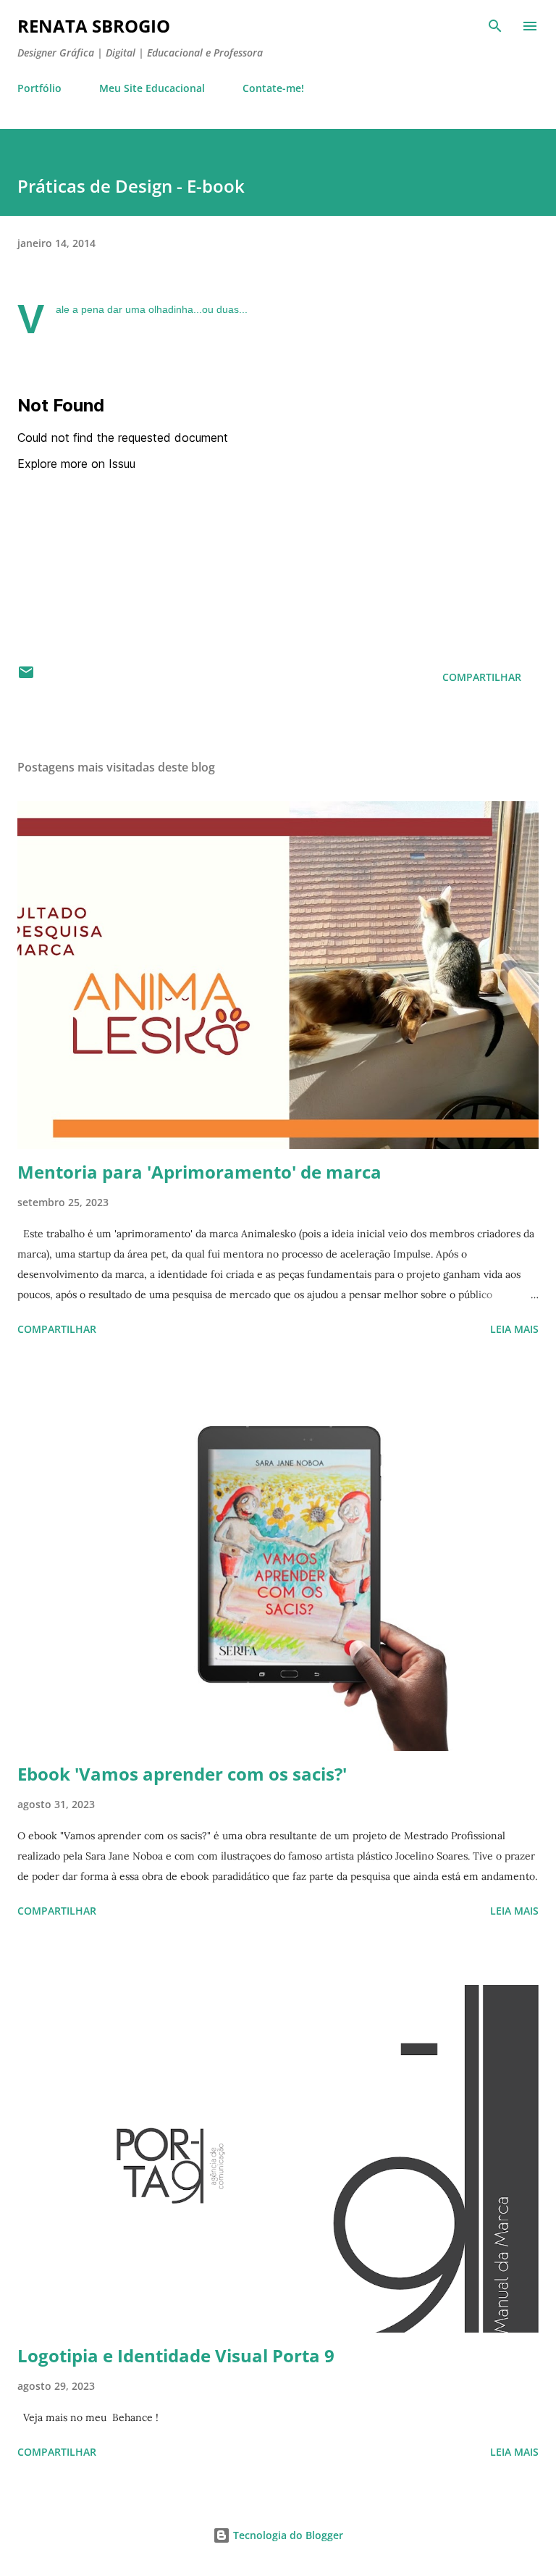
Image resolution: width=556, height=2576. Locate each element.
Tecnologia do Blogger (287, 2535)
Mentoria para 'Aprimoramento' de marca (199, 1172)
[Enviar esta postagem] (26, 677)
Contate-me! (273, 88)
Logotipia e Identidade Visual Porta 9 (176, 2355)
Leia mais (514, 1329)
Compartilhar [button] (482, 677)
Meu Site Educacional (152, 88)
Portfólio (39, 88)
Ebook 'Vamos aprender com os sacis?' (182, 1774)
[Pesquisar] (495, 26)
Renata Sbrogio (94, 26)
